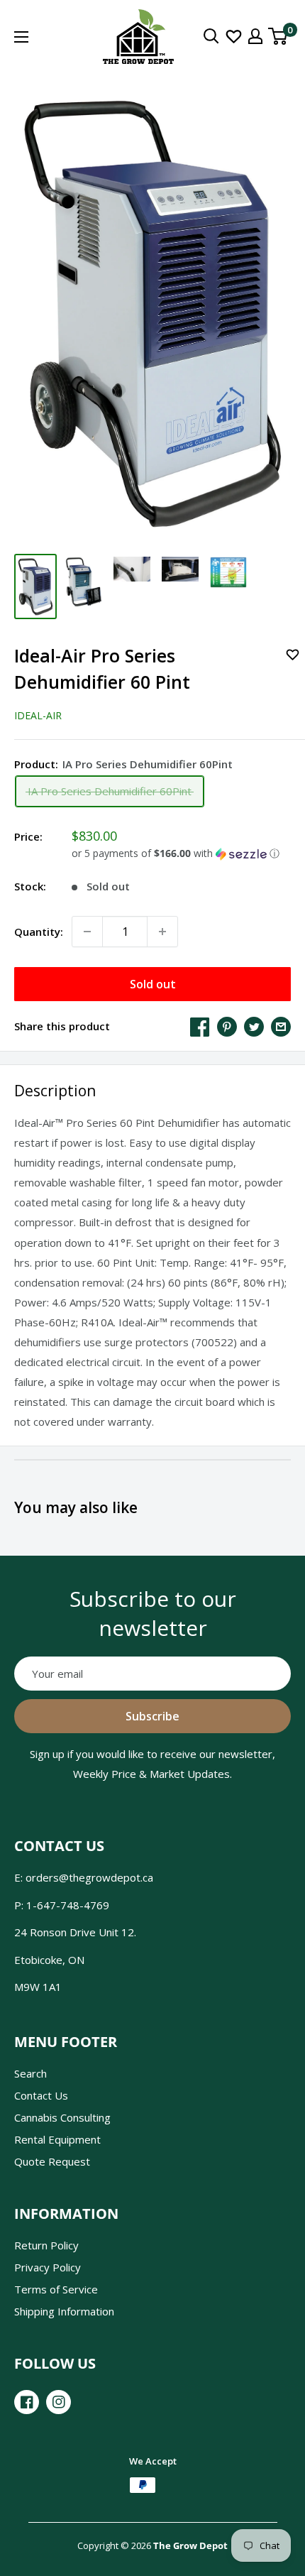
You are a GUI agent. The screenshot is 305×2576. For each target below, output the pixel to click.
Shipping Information (64, 2311)
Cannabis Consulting (62, 2117)
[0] (278, 36)
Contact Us (41, 2095)
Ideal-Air (38, 715)
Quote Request (52, 2161)
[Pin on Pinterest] (227, 1026)
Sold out (153, 984)
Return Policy (46, 2245)
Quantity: (39, 932)
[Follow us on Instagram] (59, 2402)
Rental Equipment (57, 2139)
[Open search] (211, 36)
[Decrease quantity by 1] (87, 932)
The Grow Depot (190, 2545)
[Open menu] (21, 37)
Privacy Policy (48, 2267)
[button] (181, 853)
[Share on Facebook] (200, 1026)
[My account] (255, 36)
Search (30, 2073)
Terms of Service (56, 2289)
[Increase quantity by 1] (162, 932)
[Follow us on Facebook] (27, 2402)
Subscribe (152, 1716)
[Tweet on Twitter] (254, 1026)
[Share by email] (281, 1026)
